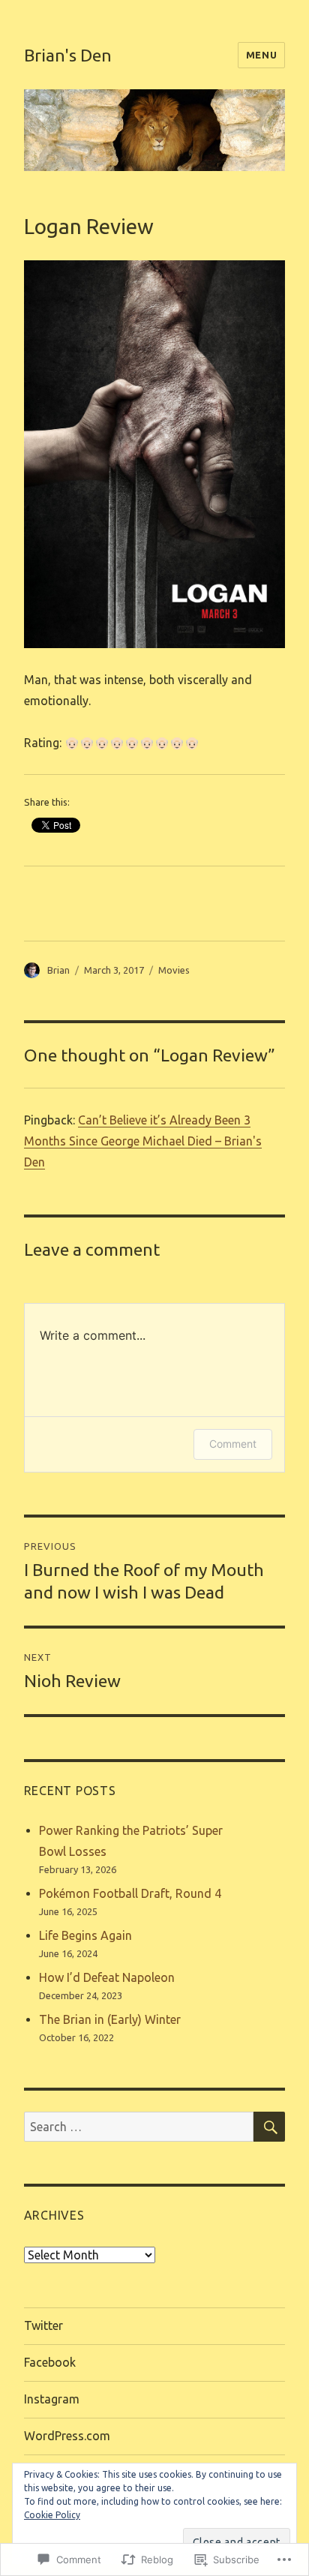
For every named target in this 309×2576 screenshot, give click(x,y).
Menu (261, 55)
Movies (174, 970)
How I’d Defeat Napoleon (107, 1977)
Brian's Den (68, 55)
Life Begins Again (85, 1935)
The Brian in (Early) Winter (110, 2019)
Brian (58, 970)
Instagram (52, 2399)
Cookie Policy (52, 2515)
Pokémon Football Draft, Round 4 (130, 1893)
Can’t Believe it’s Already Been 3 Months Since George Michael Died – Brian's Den (143, 1141)
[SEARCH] (269, 2127)
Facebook (50, 2362)
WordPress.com (67, 2436)
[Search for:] (139, 2127)
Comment (233, 1444)
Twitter (43, 2325)
